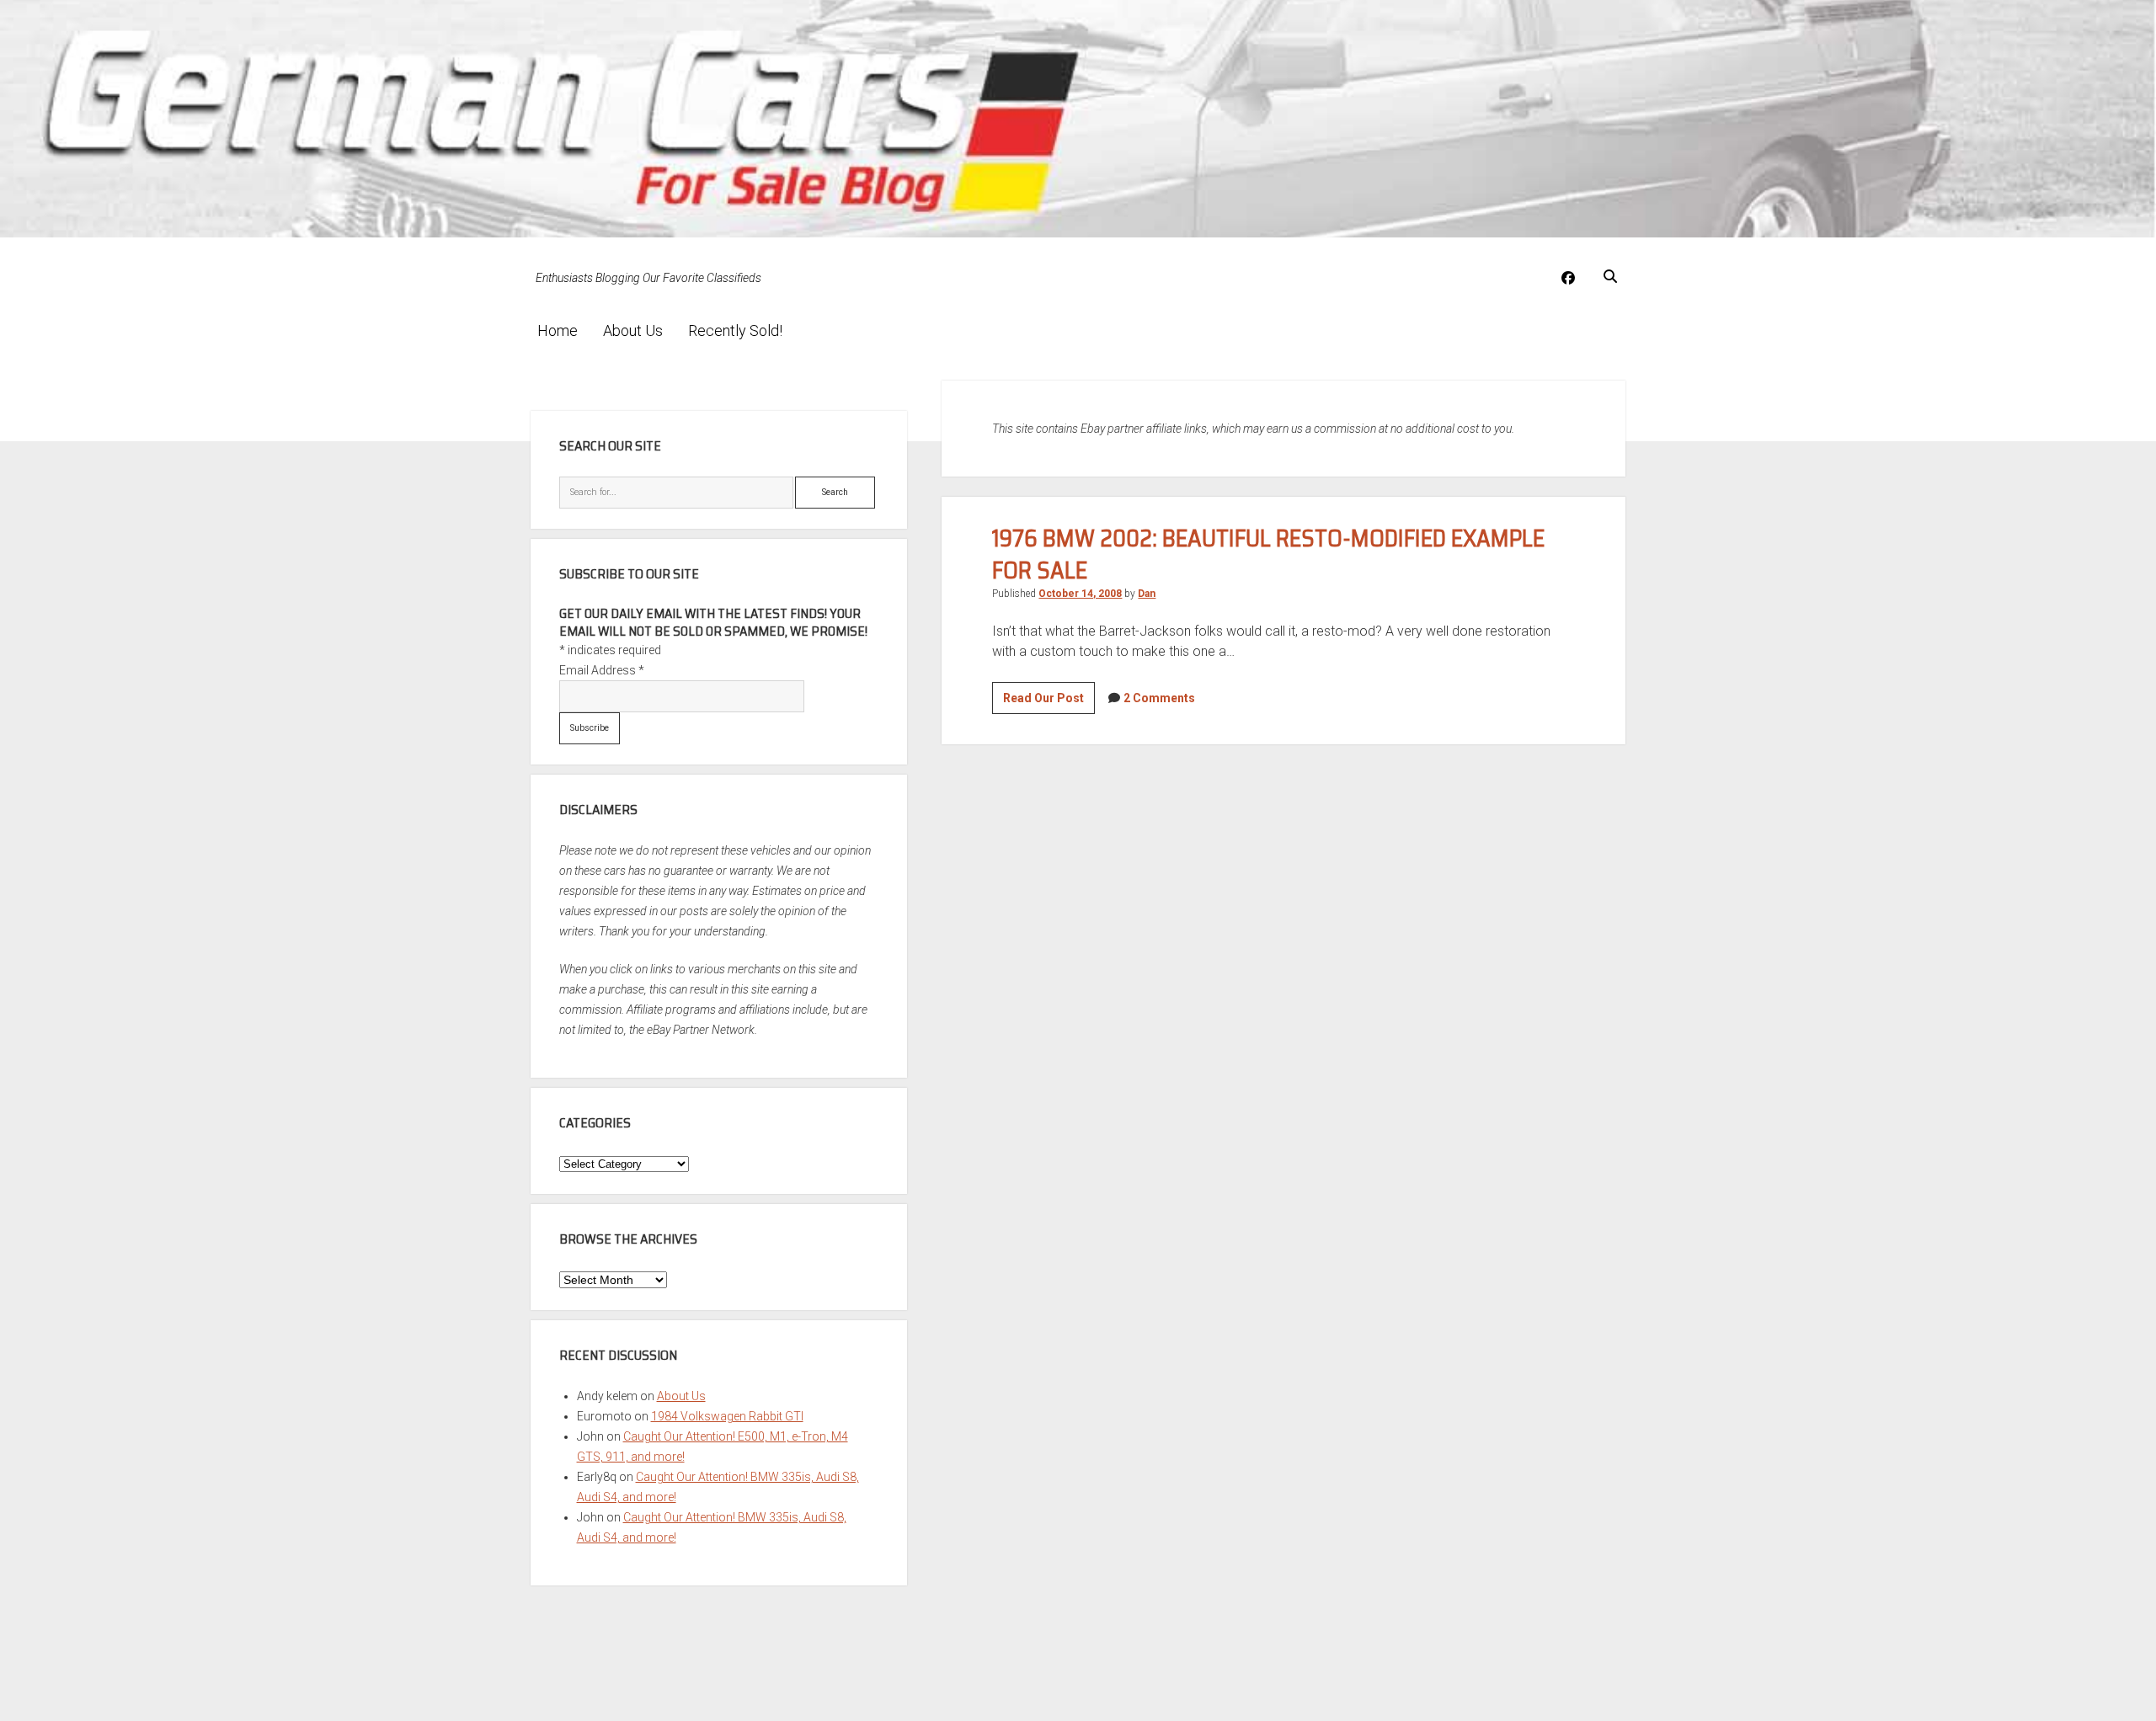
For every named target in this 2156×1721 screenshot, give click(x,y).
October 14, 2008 (1080, 594)
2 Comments (1159, 698)
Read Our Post (1049, 702)
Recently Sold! (735, 330)
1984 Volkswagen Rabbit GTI (727, 1416)
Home (558, 330)
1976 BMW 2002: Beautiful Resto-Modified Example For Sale (1268, 554)
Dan (1147, 594)
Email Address (602, 670)
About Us (633, 330)
